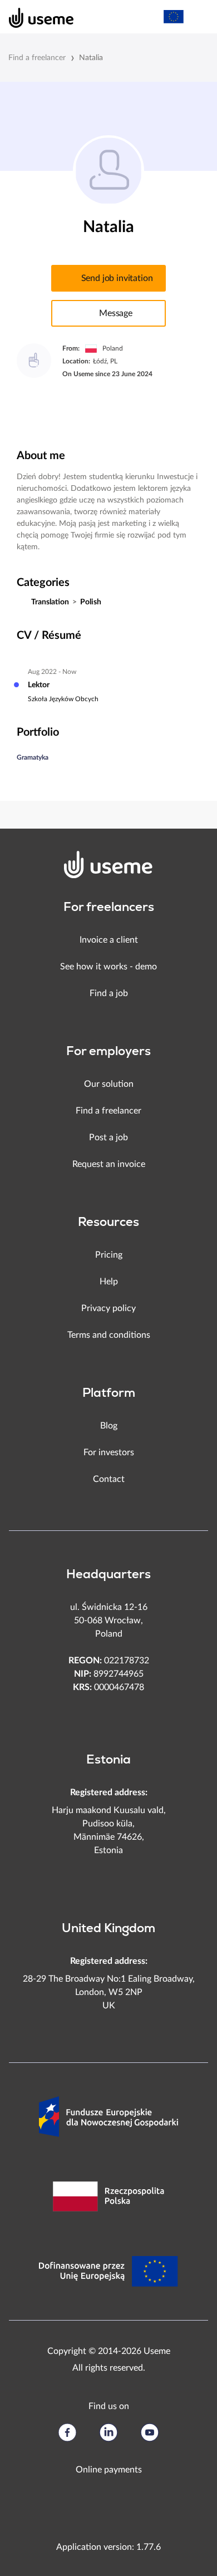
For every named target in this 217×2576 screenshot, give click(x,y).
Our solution (109, 1084)
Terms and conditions (109, 1335)
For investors (109, 1452)
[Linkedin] (108, 2432)
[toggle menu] (198, 17)
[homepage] (35, 17)
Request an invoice (109, 1164)
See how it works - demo (108, 967)
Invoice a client (109, 940)
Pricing (109, 1255)
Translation (50, 602)
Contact (109, 1479)
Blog (109, 1426)
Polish (91, 602)
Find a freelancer (37, 58)
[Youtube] (150, 2432)
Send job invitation (117, 278)
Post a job (108, 1137)
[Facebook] (67, 2432)
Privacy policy (108, 1308)
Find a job (109, 993)
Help (109, 1282)
